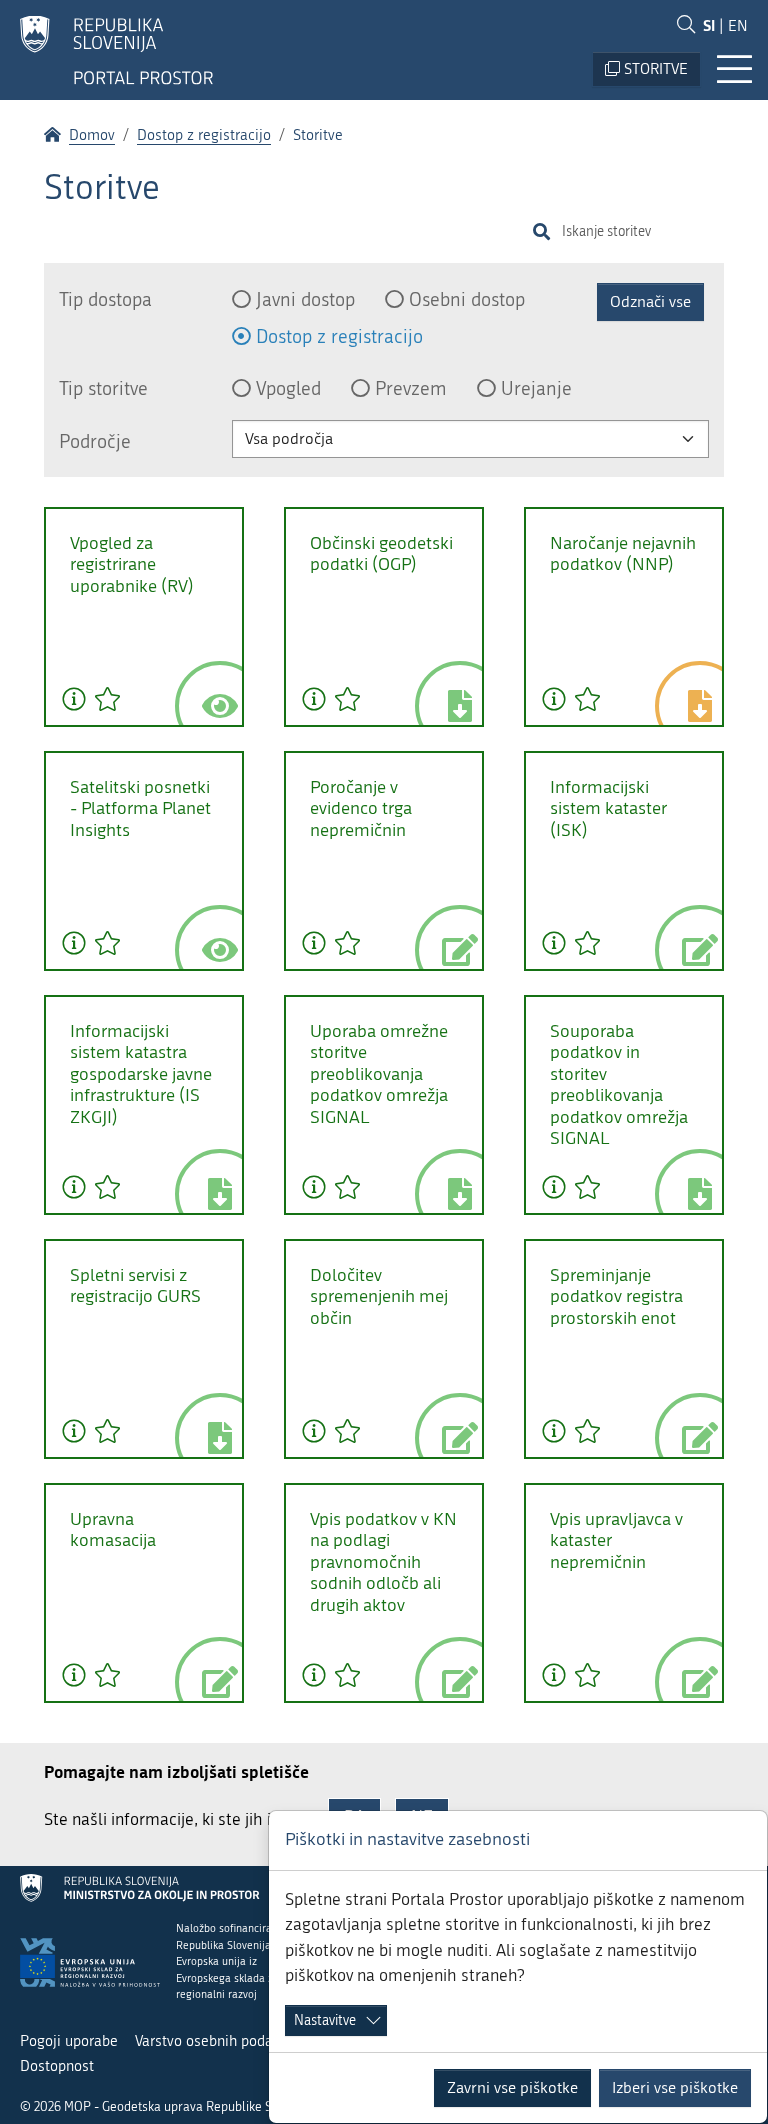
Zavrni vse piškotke (512, 2087)
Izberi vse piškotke (675, 2087)
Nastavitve (325, 2020)
